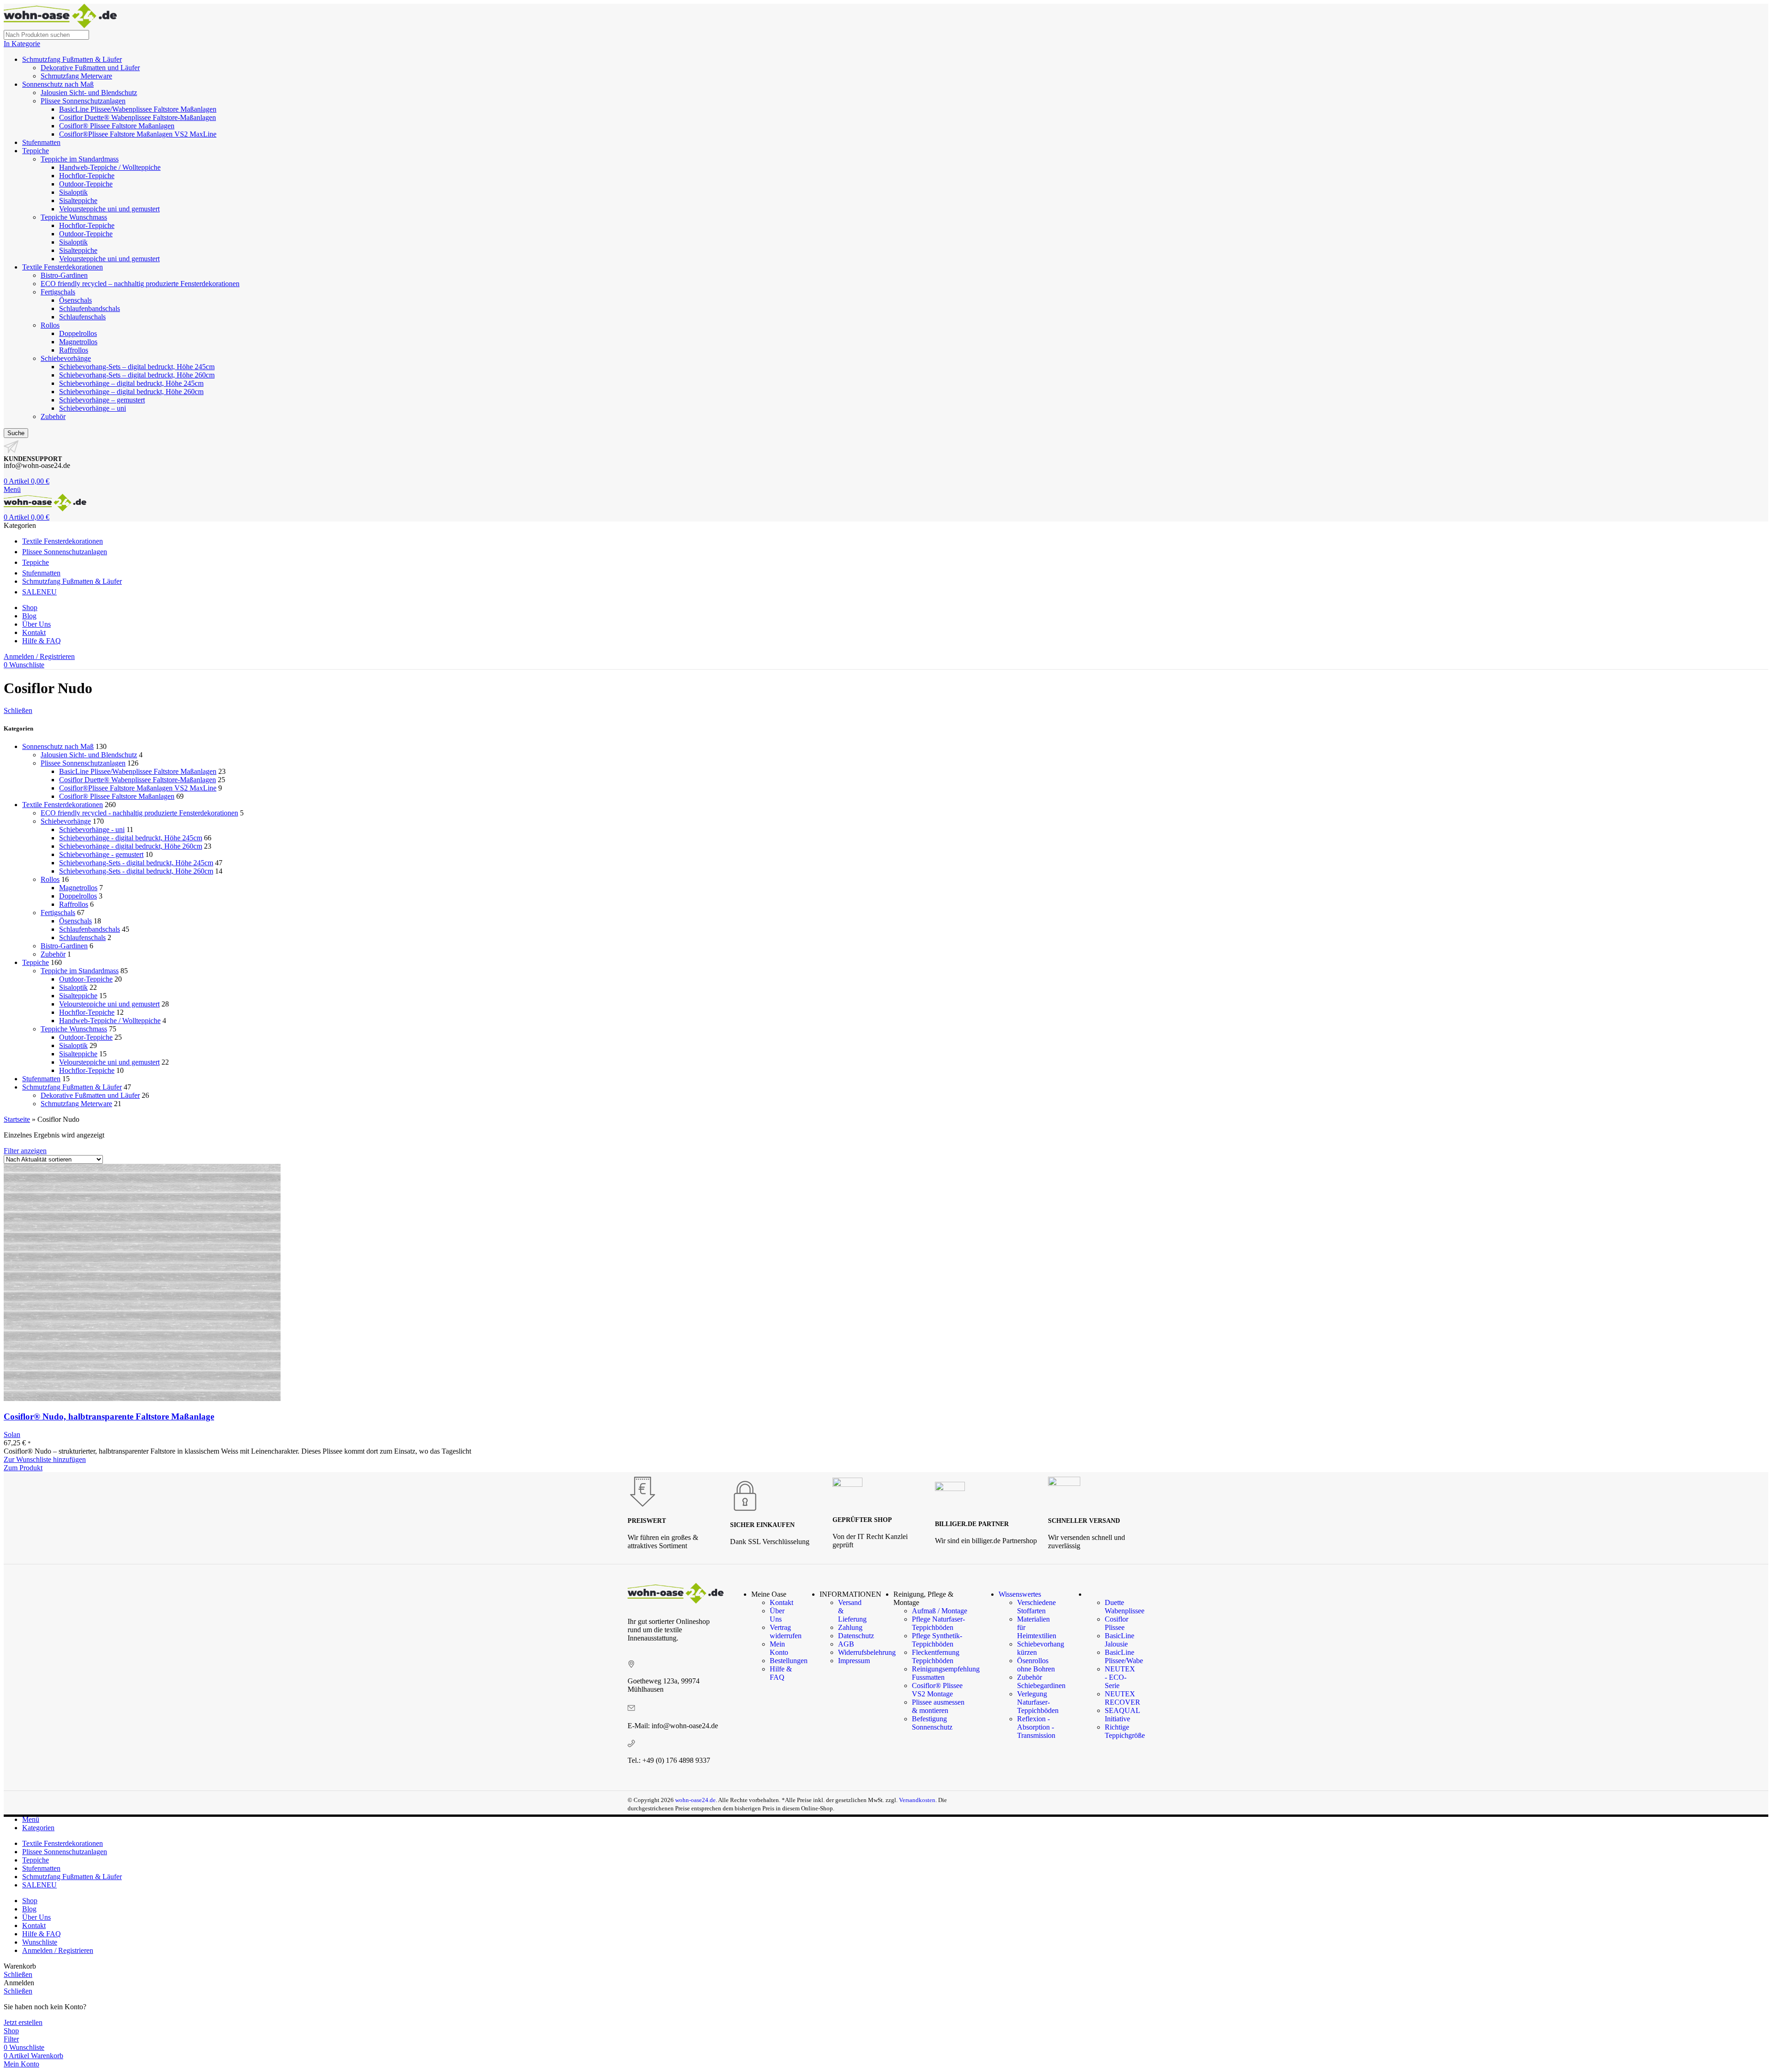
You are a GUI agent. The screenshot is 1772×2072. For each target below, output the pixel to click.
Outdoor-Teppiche (86, 184)
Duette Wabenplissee (1125, 1607)
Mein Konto (779, 1648)
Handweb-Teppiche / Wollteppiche (110, 167)
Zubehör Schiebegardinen (1041, 1681)
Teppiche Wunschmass (74, 217)
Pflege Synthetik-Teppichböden (937, 1640)
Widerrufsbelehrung (867, 1652)
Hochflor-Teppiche (87, 176)
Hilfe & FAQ (781, 1673)
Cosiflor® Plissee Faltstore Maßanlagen (117, 126)
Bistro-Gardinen (64, 275)
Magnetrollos (78, 342)
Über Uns (777, 1615)
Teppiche (36, 151)
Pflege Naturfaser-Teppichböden (938, 1623)
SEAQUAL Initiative (1122, 1715)
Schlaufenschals (82, 317)
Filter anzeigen (25, 1151)
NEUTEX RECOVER (1122, 1698)
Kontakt (781, 1602)
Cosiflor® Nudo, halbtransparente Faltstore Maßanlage (109, 1416)
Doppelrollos (78, 333)
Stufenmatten (41, 142)
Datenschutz (856, 1636)
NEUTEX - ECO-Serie (1120, 1677)
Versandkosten (917, 1800)
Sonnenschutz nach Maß (58, 84)
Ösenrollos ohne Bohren (1036, 1665)
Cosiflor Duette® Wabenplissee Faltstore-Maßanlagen (138, 117)
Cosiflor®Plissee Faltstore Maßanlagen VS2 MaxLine (138, 134)
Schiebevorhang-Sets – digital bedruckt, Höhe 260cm (137, 375)
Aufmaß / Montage (940, 1611)
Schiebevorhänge (66, 358)
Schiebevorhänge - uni (92, 829)
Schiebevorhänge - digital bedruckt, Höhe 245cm (131, 838)
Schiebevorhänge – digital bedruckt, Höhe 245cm (131, 383)
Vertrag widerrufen (786, 1632)
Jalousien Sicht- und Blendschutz (89, 93)
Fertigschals (58, 292)
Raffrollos (74, 350)
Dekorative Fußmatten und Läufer (90, 68)
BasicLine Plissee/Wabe (1124, 1656)
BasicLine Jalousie (1119, 1640)
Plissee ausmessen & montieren (938, 1706)
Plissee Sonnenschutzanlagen (83, 101)
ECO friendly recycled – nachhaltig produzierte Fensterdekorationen (140, 284)
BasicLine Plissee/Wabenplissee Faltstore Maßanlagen (138, 109)
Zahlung (850, 1627)
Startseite (17, 1119)
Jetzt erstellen (23, 2022)
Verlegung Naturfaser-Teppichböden (1038, 1702)
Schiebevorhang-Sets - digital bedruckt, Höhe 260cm (136, 871)
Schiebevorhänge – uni (93, 408)
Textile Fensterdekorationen (63, 267)
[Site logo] (60, 26)
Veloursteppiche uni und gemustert (109, 209)
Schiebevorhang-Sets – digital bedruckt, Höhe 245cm (137, 367)
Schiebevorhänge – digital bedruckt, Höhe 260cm (131, 392)
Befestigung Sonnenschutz (932, 1723)
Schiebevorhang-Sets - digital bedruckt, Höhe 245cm (136, 863)
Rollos (50, 325)
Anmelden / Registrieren (58, 1950)
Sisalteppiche (78, 201)
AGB (846, 1644)
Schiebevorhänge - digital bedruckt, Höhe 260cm (131, 846)
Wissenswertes (1020, 1594)
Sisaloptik (73, 192)
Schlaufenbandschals (90, 308)
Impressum (854, 1661)
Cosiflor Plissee (1116, 1623)
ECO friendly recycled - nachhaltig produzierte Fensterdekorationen (139, 813)
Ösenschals (75, 300)
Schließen (18, 710)
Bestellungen (789, 1661)
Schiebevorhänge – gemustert (102, 400)
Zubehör (53, 416)
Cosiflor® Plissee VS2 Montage (937, 1690)
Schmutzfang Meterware (76, 76)
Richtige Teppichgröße (1125, 1731)
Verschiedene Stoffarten (1036, 1607)
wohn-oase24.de (695, 1800)
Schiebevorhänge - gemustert (101, 854)
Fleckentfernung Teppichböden (936, 1656)
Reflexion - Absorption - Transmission (1036, 1727)
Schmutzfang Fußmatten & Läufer (72, 59)
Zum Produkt (23, 1468)
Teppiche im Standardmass (80, 159)
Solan (12, 1434)
